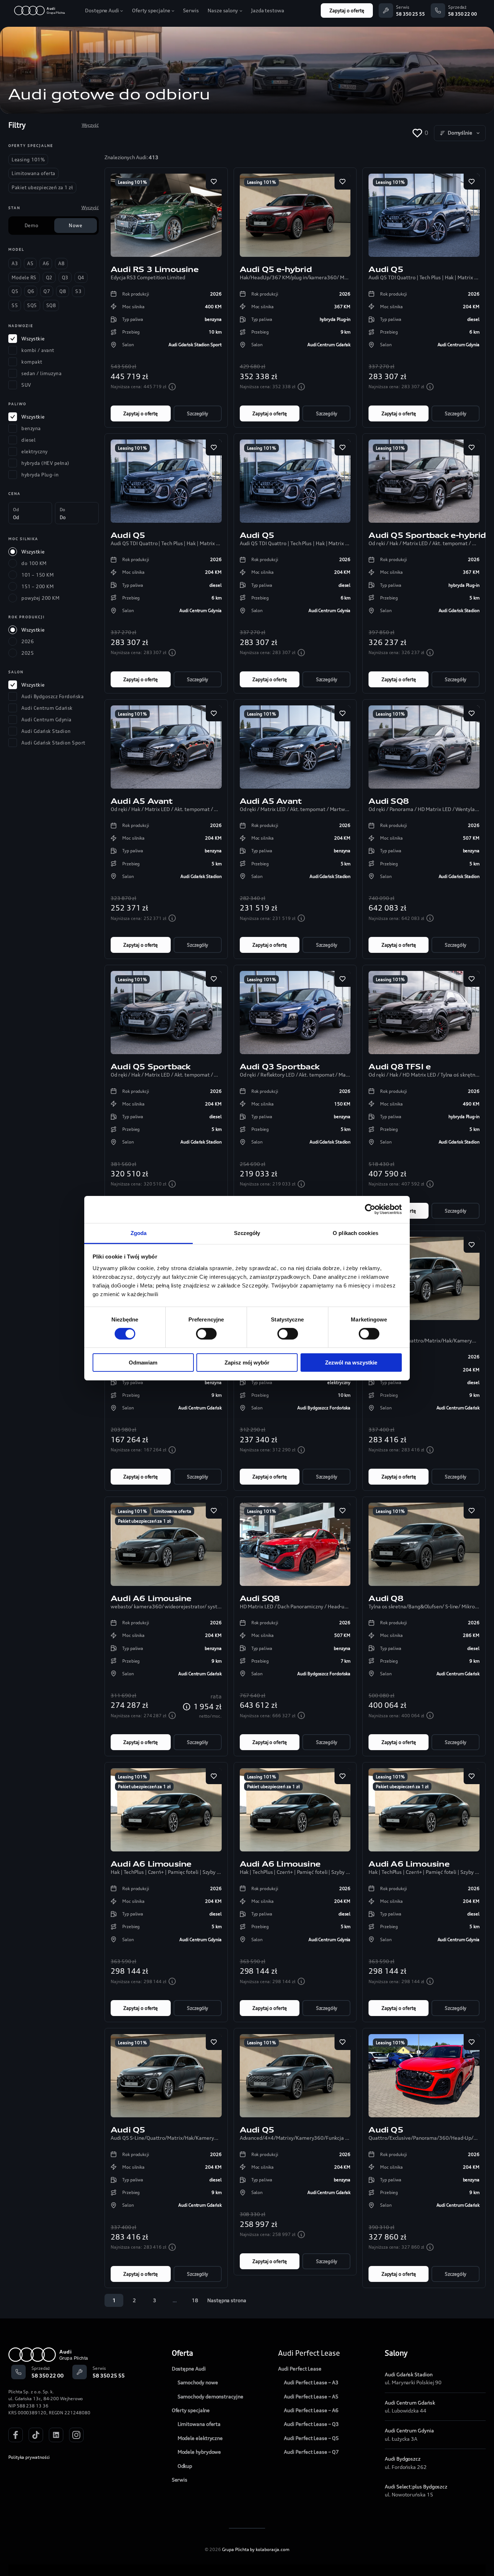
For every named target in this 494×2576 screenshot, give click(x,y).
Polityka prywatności (29, 2457)
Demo (31, 225)
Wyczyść (90, 125)
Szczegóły (197, 413)
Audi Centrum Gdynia (409, 2430)
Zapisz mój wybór (247, 1363)
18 (195, 2300)
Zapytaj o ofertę (347, 10)
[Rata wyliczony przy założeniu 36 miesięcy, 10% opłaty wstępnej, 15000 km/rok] (187, 1707)
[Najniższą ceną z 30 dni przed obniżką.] (172, 387)
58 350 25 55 (410, 14)
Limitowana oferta (173, 1511)
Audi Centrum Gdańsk (410, 2403)
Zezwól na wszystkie (351, 1363)
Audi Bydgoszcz (403, 2459)
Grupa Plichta (236, 2549)
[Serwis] (386, 10)
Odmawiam (143, 1363)
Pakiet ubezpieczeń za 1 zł (144, 1521)
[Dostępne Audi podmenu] (122, 10)
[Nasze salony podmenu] (241, 10)
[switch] (206, 1334)
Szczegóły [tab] (247, 1233)
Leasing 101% (132, 182)
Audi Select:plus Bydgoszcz (416, 2486)
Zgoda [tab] (139, 1233)
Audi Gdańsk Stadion (408, 2374)
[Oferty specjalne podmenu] (173, 10)
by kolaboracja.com (270, 2549)
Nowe (75, 225)
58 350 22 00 (463, 14)
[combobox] (460, 133)
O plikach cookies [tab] (355, 1233)
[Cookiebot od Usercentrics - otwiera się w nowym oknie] (370, 1209)
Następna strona (227, 2300)
